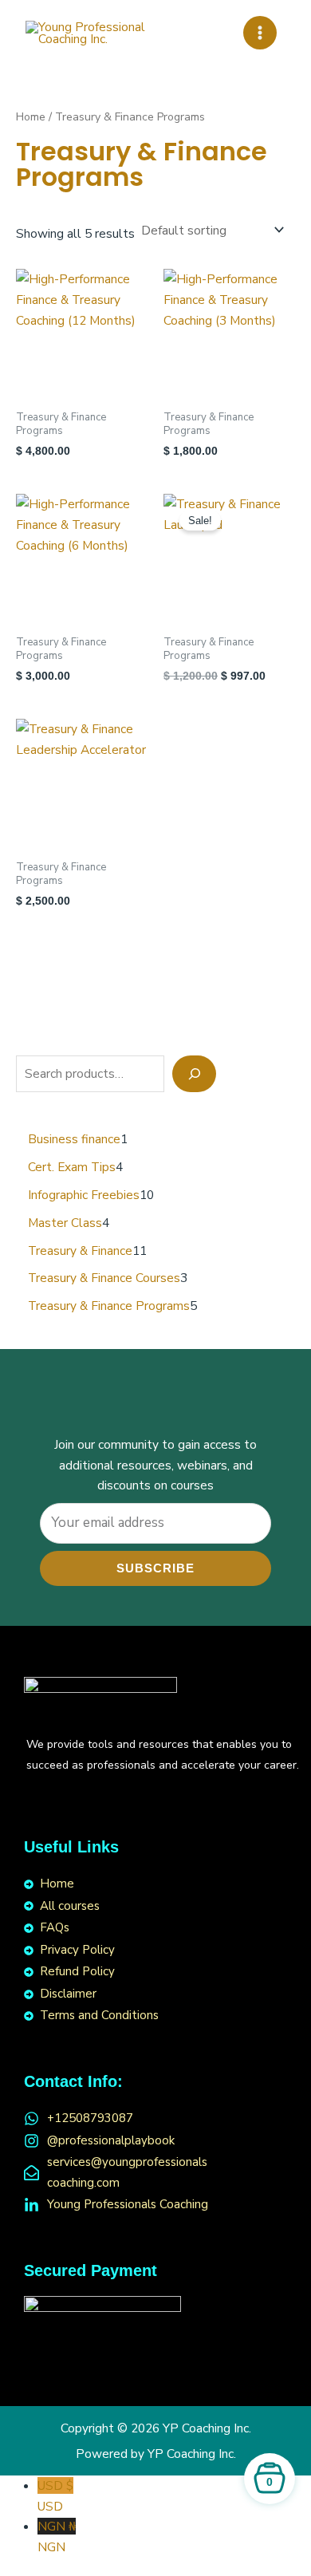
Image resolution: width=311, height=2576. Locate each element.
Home (31, 117)
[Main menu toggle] (260, 33)
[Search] (194, 1074)
